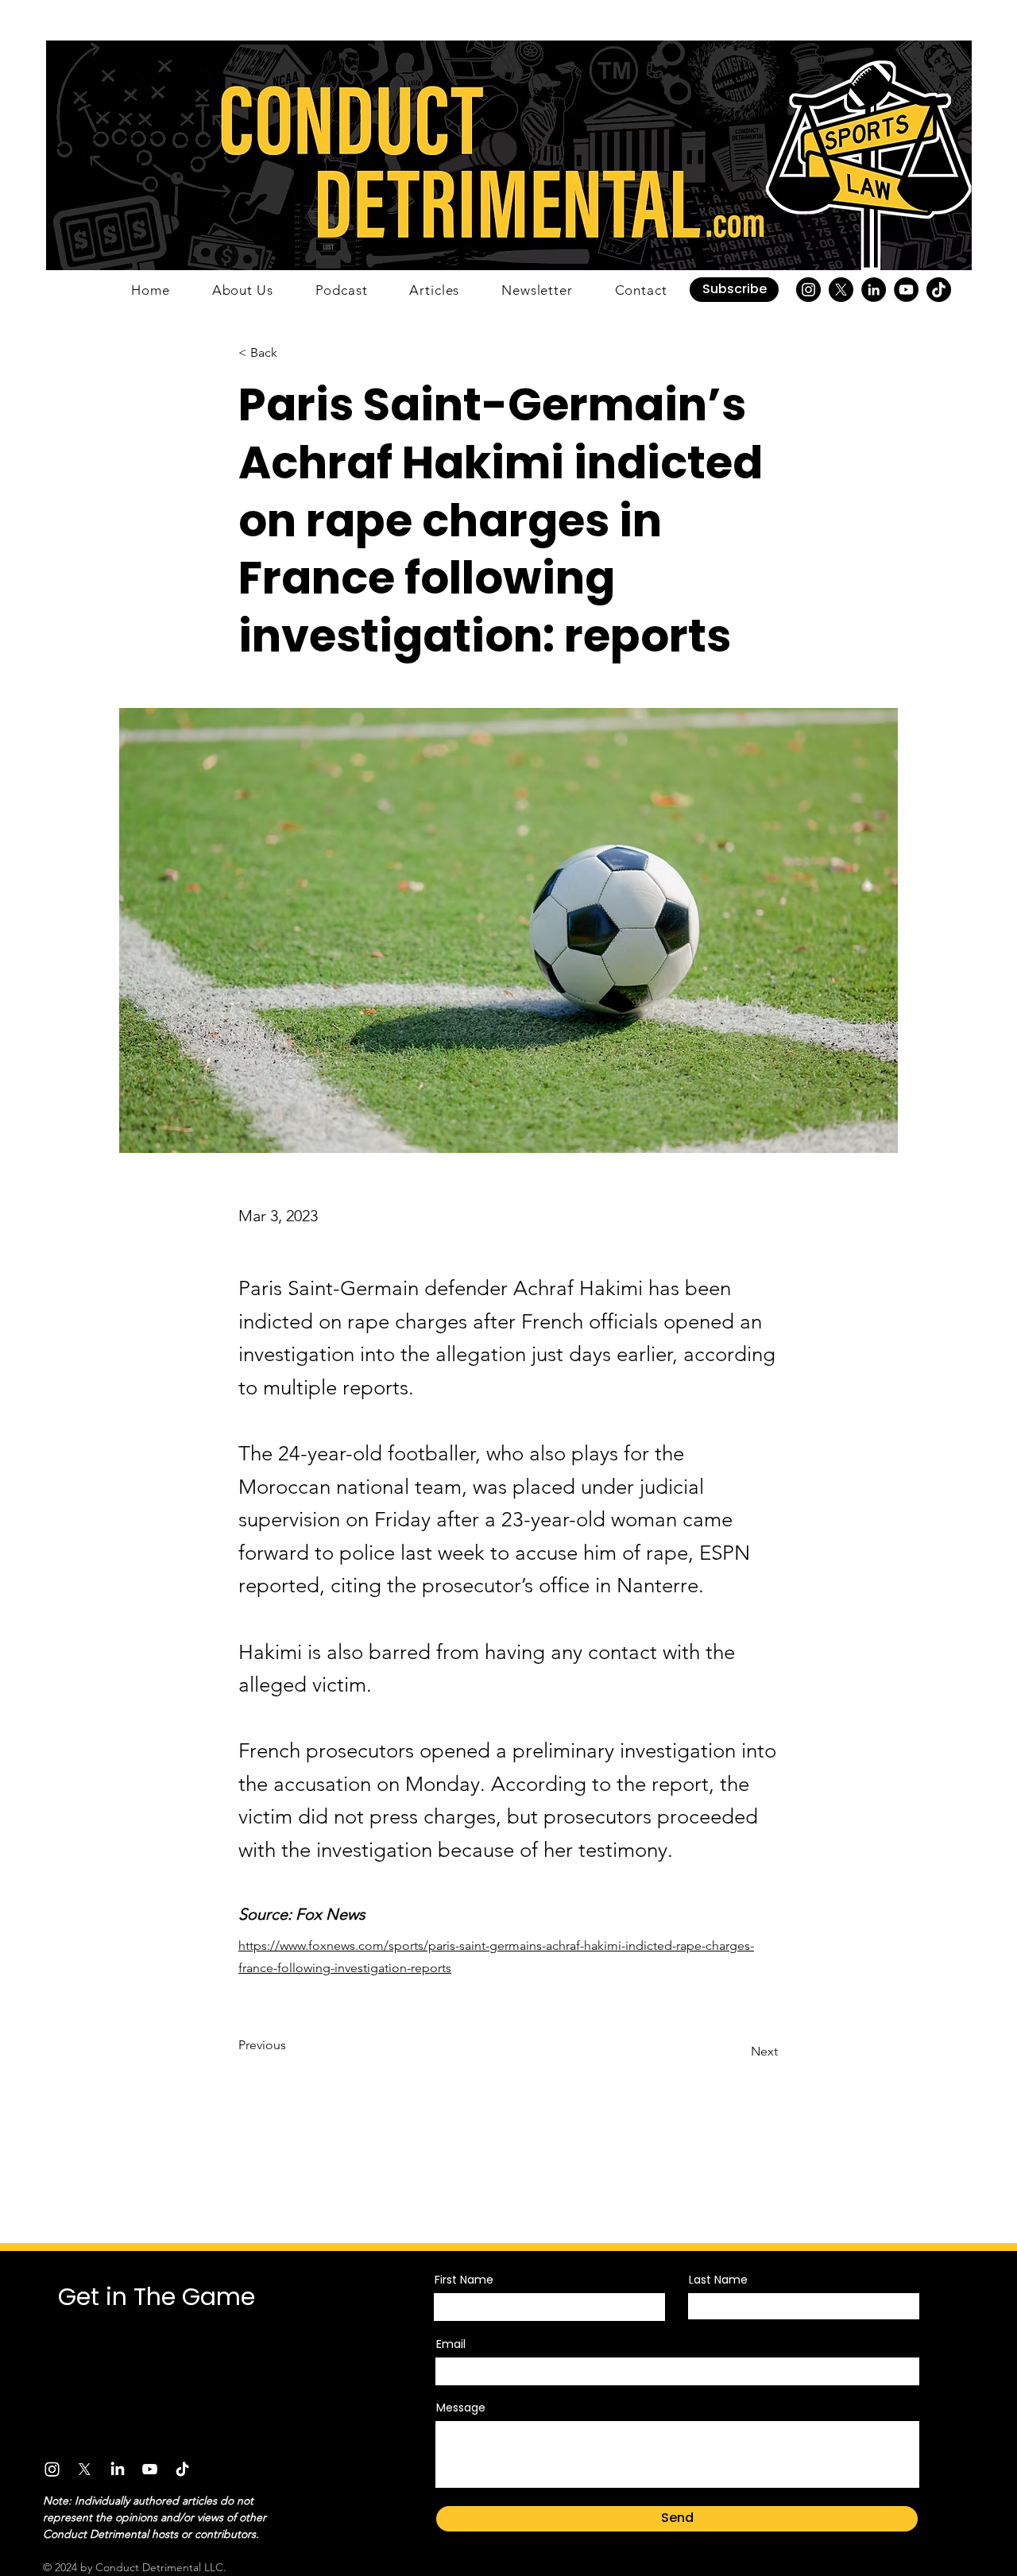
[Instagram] (808, 290)
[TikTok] (939, 290)
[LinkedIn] (874, 290)
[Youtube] (150, 2469)
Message (461, 2408)
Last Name (718, 2280)
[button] (734, 290)
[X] (841, 290)
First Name (464, 2280)
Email (451, 2344)
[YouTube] (906, 290)
